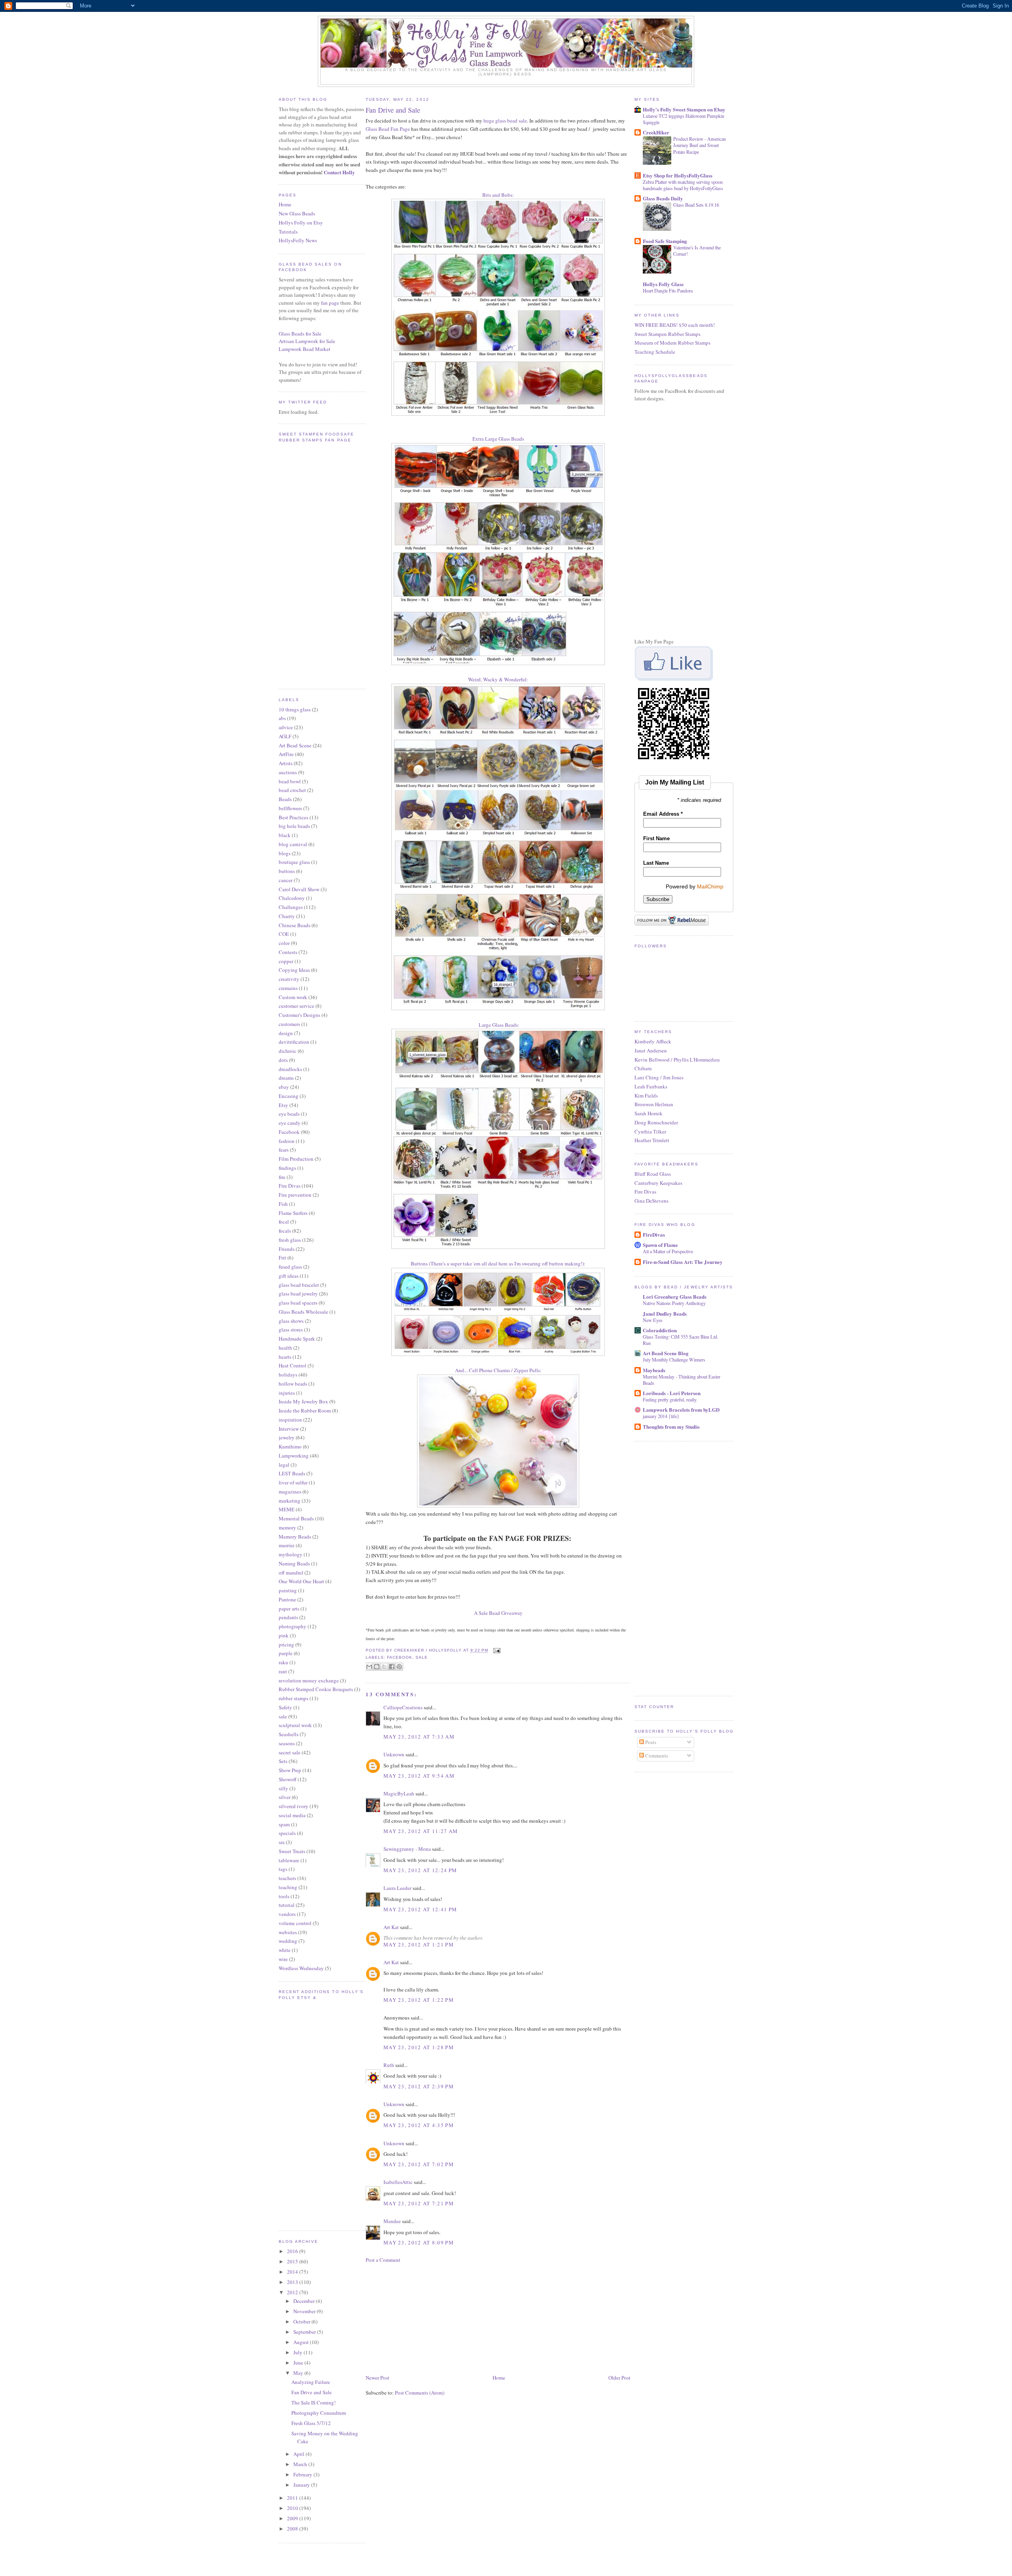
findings (287, 1168)
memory (287, 1527)
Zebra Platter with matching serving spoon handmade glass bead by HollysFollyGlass (683, 185)
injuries (287, 1393)
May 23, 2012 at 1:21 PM (419, 1944)
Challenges (291, 907)
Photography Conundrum (319, 2413)
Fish (283, 1204)
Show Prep (290, 1770)
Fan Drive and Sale (312, 2392)
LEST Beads (292, 1473)
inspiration (290, 1420)
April (299, 2454)
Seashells (289, 1734)
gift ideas (289, 1276)
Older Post (619, 2378)
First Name (656, 838)
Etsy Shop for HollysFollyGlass (678, 175)
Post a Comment (383, 2260)
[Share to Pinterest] (399, 1667)
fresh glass (290, 1240)
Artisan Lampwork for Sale (307, 341)
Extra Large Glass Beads (498, 439)
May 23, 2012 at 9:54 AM (419, 1776)
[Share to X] (384, 1667)
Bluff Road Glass (653, 1174)
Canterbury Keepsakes (658, 1183)
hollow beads (293, 1384)
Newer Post (378, 2378)
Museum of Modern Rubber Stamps (672, 343)
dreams (286, 1078)
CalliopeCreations (403, 1707)
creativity (289, 979)
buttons (287, 871)
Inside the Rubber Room (305, 1411)
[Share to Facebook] (392, 1667)
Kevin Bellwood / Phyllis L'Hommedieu (677, 1060)
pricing (286, 1644)
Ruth (389, 2065)
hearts (285, 1357)
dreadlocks (290, 1069)
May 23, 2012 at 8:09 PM (419, 2242)
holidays (288, 1375)
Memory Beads (295, 1537)
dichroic (288, 1051)
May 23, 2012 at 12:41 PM (420, 1909)
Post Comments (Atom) (420, 2393)
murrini (287, 1545)
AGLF (285, 736)
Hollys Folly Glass (663, 284)
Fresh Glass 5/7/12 (311, 2423)
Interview (289, 1429)
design (286, 1033)
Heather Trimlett (652, 1140)
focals (285, 1231)
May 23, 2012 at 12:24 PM (420, 1870)
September (305, 2332)
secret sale (290, 1752)
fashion (287, 1141)
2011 (293, 2498)
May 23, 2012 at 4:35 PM (419, 2125)
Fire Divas (290, 1186)
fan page (330, 303)
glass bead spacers (298, 1303)
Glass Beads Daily (663, 198)
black (285, 835)
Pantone (287, 1599)
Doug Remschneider (656, 1122)
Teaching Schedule (655, 352)
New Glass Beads (297, 213)
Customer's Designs (299, 1015)
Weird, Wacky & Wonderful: (498, 679)
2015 (293, 2261)
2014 (293, 2272)
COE (284, 934)
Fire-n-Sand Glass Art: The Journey (683, 1262)
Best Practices (294, 817)
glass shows (291, 1321)
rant (283, 1671)
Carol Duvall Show (299, 889)
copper (286, 961)
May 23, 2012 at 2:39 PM (419, 2086)
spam (284, 1824)
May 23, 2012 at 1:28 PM (419, 2047)
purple (286, 1653)
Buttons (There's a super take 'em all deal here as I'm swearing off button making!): (498, 1263)
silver (285, 1797)
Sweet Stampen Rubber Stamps (667, 334)
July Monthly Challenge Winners (674, 1360)
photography (293, 1626)
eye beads (289, 1114)
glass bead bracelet (299, 1285)
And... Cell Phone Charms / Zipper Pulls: (498, 1370)
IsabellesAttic (398, 2182)
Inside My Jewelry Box (303, 1401)
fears (284, 1150)
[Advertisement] (425, 2318)
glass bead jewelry (298, 1294)
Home (285, 204)
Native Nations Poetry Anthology (674, 1303)
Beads (285, 799)
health (285, 1348)
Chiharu (643, 1068)
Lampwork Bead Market (305, 349)
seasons (287, 1743)
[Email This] (369, 1667)
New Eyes (653, 1320)
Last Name (656, 863)
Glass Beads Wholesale (303, 1312)
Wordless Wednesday (301, 1968)
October (302, 2321)
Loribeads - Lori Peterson (672, 1393)
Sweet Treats (292, 1851)
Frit (282, 1258)
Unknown (394, 1754)
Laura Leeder (397, 1888)
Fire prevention (295, 1195)
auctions (288, 772)
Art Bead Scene (295, 745)
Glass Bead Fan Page (388, 129)
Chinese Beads (295, 925)
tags (283, 1869)
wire (283, 1959)
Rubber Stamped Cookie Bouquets (316, 1689)
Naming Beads (294, 1563)
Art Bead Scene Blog (666, 1353)
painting (288, 1590)
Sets (283, 1761)
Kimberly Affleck (653, 1041)
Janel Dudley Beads (665, 1313)
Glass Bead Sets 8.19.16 (696, 205)
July (298, 2352)
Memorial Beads (296, 1518)
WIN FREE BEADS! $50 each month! (675, 325)
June (299, 2363)
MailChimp (710, 886)
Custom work (293, 997)
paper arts (289, 1609)
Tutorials (288, 232)
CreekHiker (656, 132)
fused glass (290, 1267)
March (301, 2464)
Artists (286, 763)
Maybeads (654, 1370)
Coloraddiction (660, 1330)
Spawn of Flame (660, 1245)
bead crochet (292, 790)
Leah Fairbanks (651, 1086)
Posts (650, 1742)
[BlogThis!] (377, 1667)
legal (284, 1465)
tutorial (287, 1905)
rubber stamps (294, 1698)
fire (282, 1177)
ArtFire (286, 754)
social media (292, 1815)
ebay (284, 1087)
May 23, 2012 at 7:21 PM (419, 2203)
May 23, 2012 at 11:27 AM (421, 1831)
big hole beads (294, 826)
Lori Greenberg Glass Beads (675, 1296)
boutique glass (294, 862)
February (303, 2474)
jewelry (287, 1437)
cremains (288, 988)
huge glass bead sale (505, 121)
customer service (296, 1006)
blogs (285, 853)
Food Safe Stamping (665, 241)
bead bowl (290, 781)
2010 (293, 2508)
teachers (287, 1878)
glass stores (291, 1329)
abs (282, 718)
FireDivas (654, 1234)
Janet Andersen (651, 1050)
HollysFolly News (298, 240)
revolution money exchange (309, 1680)
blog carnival (293, 844)
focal (284, 1222)
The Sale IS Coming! (313, 2403)
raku (283, 1662)
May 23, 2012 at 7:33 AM (419, 1737)
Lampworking (294, 1456)
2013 (293, 2282)
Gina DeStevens (651, 1201)
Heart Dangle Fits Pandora (668, 290)
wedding (288, 1941)
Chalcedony (292, 898)
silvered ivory (294, 1806)
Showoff (288, 1779)
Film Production (296, 1159)
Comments (656, 1756)
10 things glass (295, 709)
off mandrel (291, 1573)
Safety (285, 1707)
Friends (287, 1249)
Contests (288, 952)
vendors (287, 1914)
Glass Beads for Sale (300, 334)
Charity (287, 916)
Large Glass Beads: (498, 1025)
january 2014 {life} (661, 1416)
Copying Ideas (294, 970)
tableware (289, 1860)
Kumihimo (290, 1446)
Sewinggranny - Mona (407, 1849)
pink (284, 1635)
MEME (287, 1509)
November (305, 2311)
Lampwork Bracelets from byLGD (681, 1410)
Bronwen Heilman (654, 1104)
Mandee (392, 2221)
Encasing (289, 1096)
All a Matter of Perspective (668, 1251)
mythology (291, 1554)
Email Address (663, 814)
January (302, 2485)
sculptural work (295, 1725)
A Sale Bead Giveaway (498, 1613)
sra (282, 1842)
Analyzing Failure (311, 2382)
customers (289, 1024)
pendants (288, 1617)
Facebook (289, 1132)
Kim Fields (646, 1096)
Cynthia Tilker (650, 1131)
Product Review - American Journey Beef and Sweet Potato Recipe (700, 145)
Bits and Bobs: (498, 195)
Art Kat (391, 1927)
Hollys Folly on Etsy (301, 223)
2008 (293, 2529)
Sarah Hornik (649, 1113)
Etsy (283, 1105)
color (284, 943)
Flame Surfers (293, 1213)
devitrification (294, 1042)
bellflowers (290, 808)
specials (287, 1833)
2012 (293, 2292)
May (299, 2373)
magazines (290, 1492)
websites (288, 1932)
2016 (293, 2251)
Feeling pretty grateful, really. (670, 1399)
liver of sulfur (293, 1482)
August (302, 2342)
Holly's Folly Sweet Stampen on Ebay (684, 109)
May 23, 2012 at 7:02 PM (419, 2164)
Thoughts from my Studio (671, 1427)
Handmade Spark (297, 1339)
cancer (286, 880)
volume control (295, 1923)
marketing (290, 1501)
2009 (293, 2518)
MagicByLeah (399, 1793)
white (285, 1950)
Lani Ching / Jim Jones (659, 1077)
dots (283, 1060)
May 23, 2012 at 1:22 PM (419, 2000)
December (305, 2301)
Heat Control (293, 1365)
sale (283, 1716)
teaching (288, 1887)
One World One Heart (301, 1581)
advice (286, 727)
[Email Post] (496, 1651)
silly (283, 1788)
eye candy (290, 1123)
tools (284, 1896)
